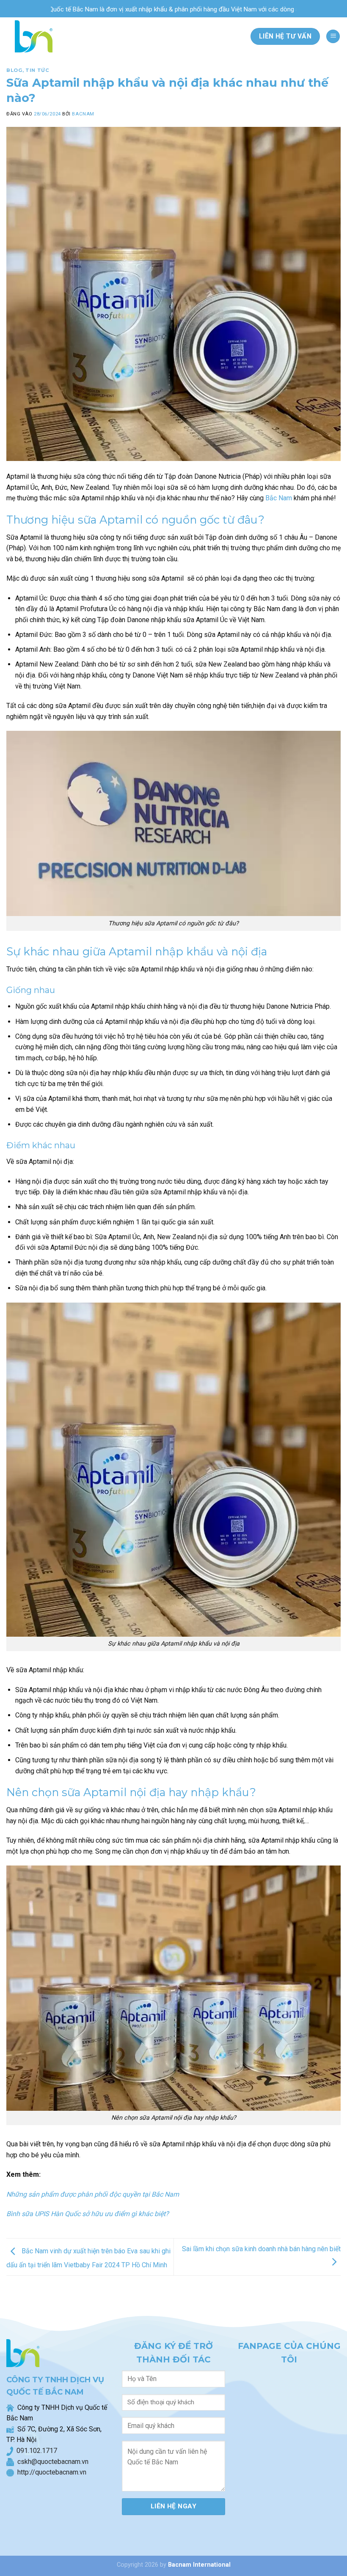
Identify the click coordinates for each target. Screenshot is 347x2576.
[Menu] (333, 37)
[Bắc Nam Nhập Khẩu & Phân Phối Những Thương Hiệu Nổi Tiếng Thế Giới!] (31, 36)
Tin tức (37, 70)
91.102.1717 (39, 2451)
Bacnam (83, 114)
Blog (14, 70)
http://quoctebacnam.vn (50, 2472)
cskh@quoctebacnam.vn (51, 2462)
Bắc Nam (279, 498)
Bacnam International (199, 2565)
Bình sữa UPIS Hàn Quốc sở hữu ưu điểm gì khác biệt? (88, 2214)
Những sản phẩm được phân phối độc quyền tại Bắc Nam (93, 2194)
